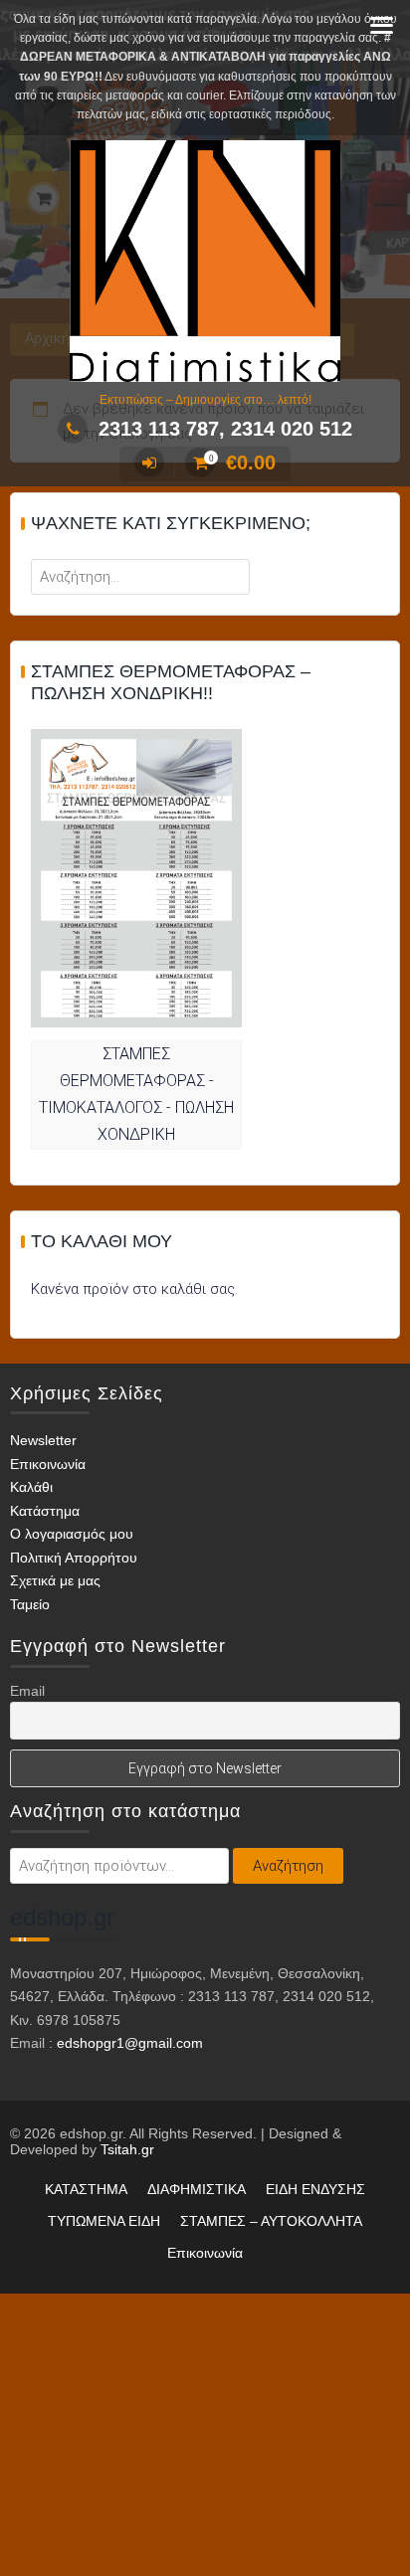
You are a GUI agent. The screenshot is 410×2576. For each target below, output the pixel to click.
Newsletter (43, 1440)
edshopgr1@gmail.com (130, 2043)
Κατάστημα (45, 1511)
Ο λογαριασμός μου (72, 1534)
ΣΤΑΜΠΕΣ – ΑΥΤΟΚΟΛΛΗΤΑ (271, 2221)
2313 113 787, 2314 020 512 (225, 429)
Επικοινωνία (48, 1464)
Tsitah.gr (127, 2149)
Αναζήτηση (288, 1866)
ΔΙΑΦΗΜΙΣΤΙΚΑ (197, 2189)
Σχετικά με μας (55, 1580)
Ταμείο (30, 1604)
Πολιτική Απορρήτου (74, 1558)
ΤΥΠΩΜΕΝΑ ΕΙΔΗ (104, 2221)
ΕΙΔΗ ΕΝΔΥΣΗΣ (315, 2189)
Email (27, 1691)
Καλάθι (31, 1487)
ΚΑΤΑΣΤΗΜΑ (86, 2189)
